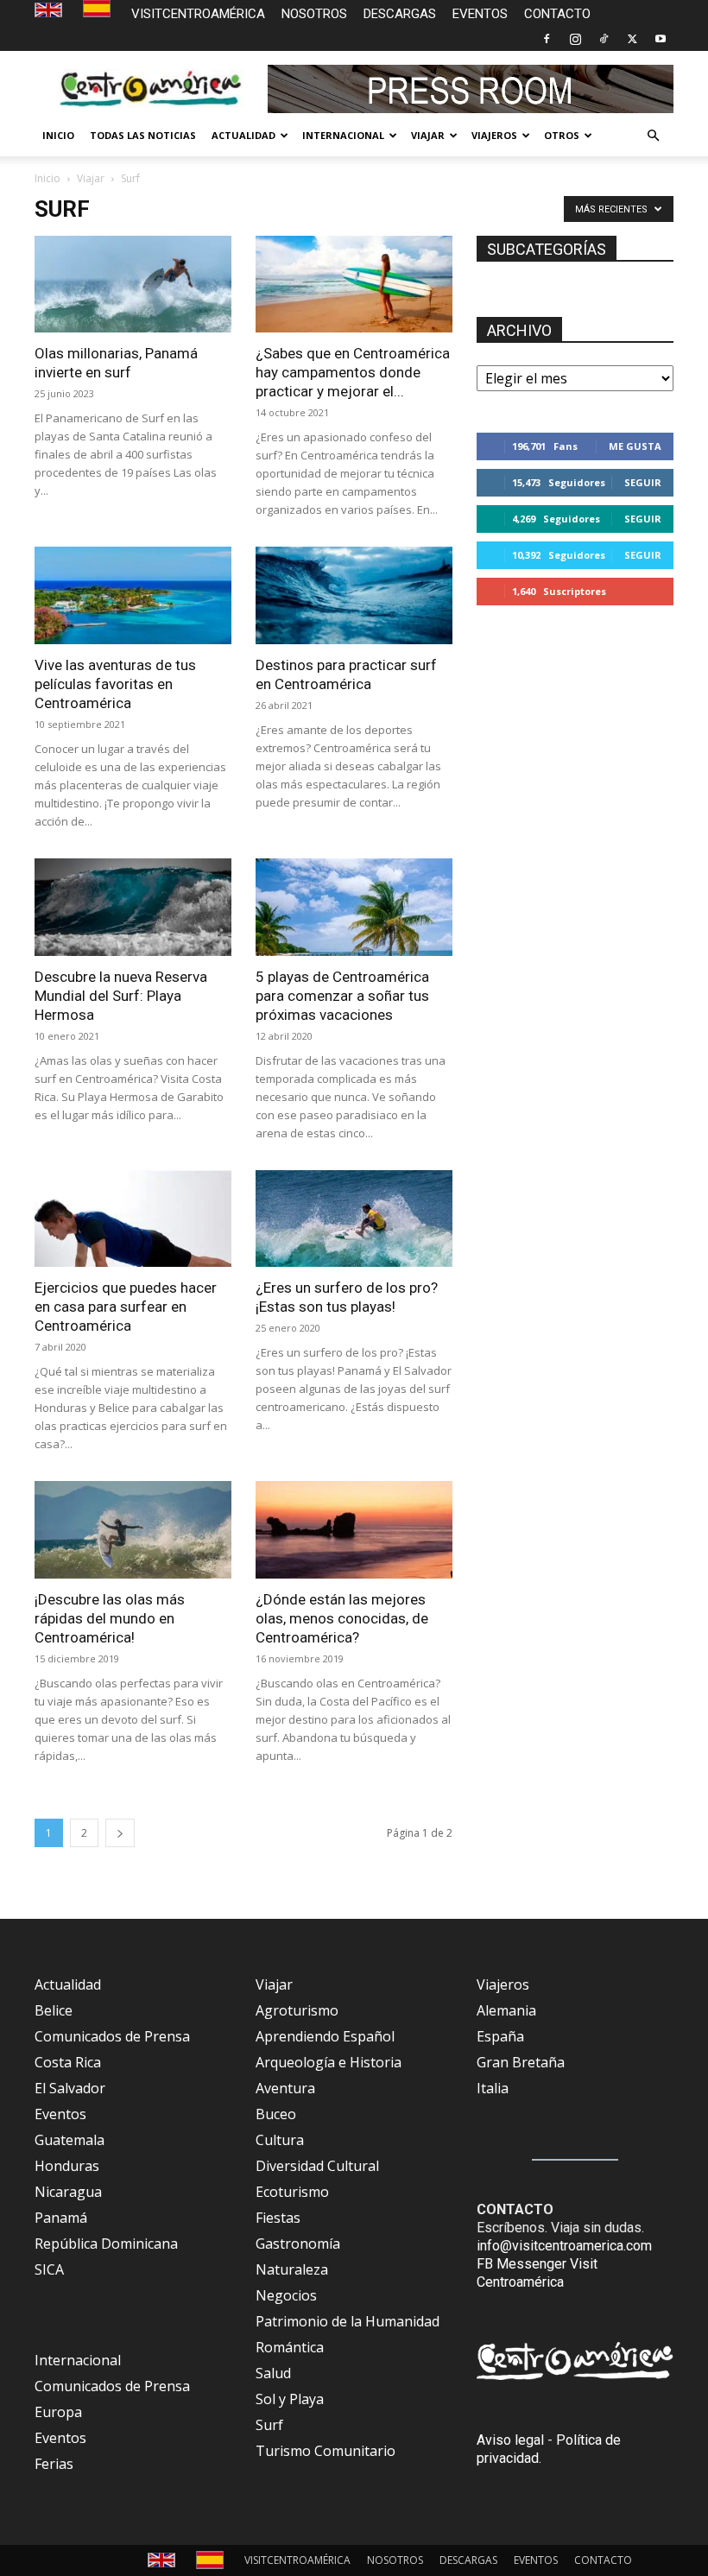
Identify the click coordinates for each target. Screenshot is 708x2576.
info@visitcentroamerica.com (564, 2246)
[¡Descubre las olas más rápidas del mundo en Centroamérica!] (133, 1530)
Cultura (280, 2140)
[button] (653, 136)
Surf (269, 2425)
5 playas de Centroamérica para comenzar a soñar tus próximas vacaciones (342, 996)
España (500, 2036)
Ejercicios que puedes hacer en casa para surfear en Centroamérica (126, 1307)
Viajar (91, 178)
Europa (58, 2412)
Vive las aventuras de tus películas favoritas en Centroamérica (115, 684)
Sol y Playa (290, 2399)
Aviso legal (510, 2440)
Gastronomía (298, 2244)
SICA (49, 2269)
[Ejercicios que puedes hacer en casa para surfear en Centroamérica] (133, 1219)
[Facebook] (547, 39)
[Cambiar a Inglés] (51, 11)
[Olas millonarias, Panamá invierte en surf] (133, 285)
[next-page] (120, 1833)
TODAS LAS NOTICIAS (143, 135)
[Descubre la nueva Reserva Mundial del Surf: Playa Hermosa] (133, 907)
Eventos (60, 2114)
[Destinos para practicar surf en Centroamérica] (354, 595)
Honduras (67, 2166)
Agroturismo (297, 2010)
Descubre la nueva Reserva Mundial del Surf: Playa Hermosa (121, 996)
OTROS (562, 135)
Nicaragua (68, 2192)
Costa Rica (68, 2062)
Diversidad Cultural (317, 2166)
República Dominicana (106, 2244)
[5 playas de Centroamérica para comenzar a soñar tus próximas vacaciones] (354, 907)
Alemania (506, 2010)
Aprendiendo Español (325, 2036)
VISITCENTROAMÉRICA (198, 14)
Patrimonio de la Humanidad (348, 2321)
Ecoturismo (292, 2192)
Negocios (286, 2295)
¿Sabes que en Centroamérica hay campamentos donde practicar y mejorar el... (353, 372)
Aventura (285, 2088)
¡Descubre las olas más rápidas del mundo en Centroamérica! (110, 1618)
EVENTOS (480, 14)
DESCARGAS (400, 14)
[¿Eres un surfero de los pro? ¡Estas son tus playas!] (354, 1219)
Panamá (61, 2218)
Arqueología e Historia (329, 2062)
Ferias (54, 2464)
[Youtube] (661, 39)
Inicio (47, 178)
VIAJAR (428, 135)
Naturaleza (292, 2269)
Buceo (276, 2114)
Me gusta (635, 446)
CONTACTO (557, 14)
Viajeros (503, 1984)
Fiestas (278, 2218)
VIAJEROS (494, 135)
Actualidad (68, 1984)
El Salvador (70, 2088)
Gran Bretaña (521, 2062)
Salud (273, 2373)
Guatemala (70, 2140)
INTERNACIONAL (343, 135)
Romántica (290, 2347)
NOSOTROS (314, 14)
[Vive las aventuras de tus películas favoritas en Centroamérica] (133, 595)
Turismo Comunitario (326, 2451)
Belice (54, 2010)
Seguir (643, 482)
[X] (632, 39)
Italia (493, 2088)
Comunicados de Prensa (112, 2036)
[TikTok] (604, 39)
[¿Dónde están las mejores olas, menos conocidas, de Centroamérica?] (354, 1530)
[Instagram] (575, 39)
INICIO (58, 135)
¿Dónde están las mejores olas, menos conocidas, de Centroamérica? (342, 1618)
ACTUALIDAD (243, 135)
